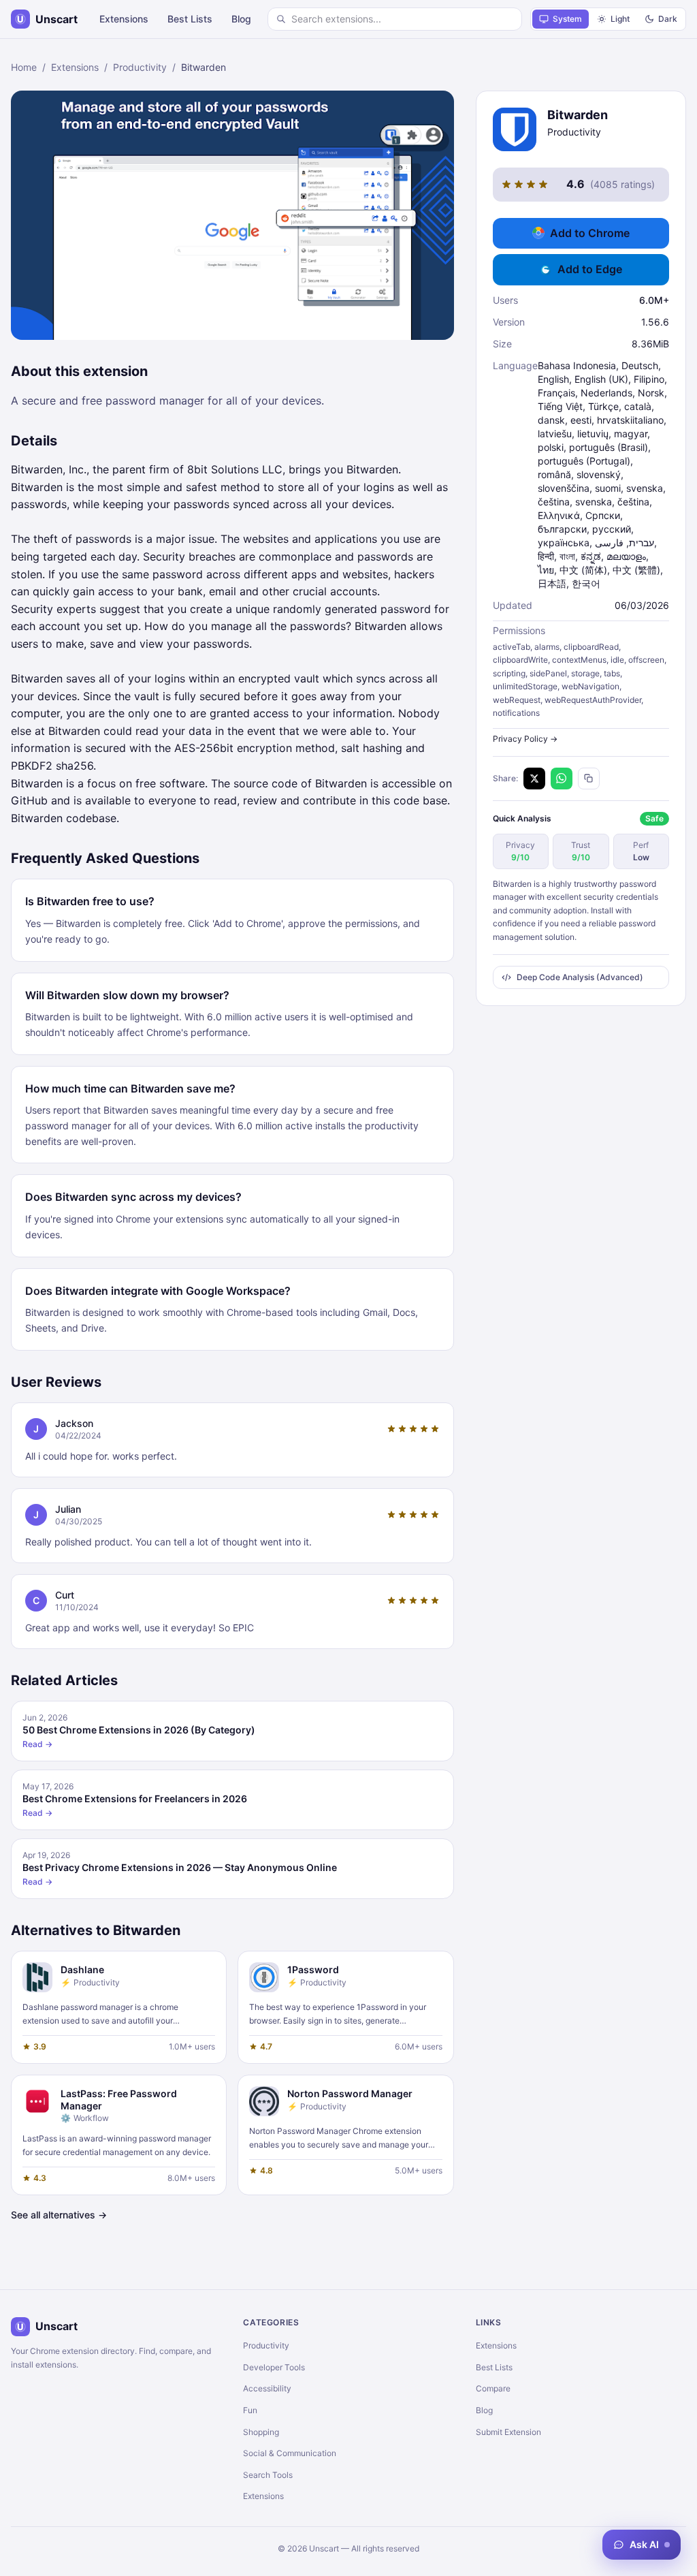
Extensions (124, 19)
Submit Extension (508, 2432)
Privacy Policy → (525, 739)
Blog (241, 19)
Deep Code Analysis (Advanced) (580, 977)
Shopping (261, 2432)
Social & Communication (290, 2453)
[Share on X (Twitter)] (534, 779)
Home (24, 67)
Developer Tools (274, 2367)
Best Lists (190, 19)
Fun (250, 2410)
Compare (493, 2388)
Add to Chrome (590, 233)
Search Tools (268, 2475)
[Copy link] (589, 779)
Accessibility (267, 2388)
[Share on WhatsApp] (562, 779)
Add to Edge (590, 269)
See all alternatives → (59, 2215)
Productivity (140, 67)
